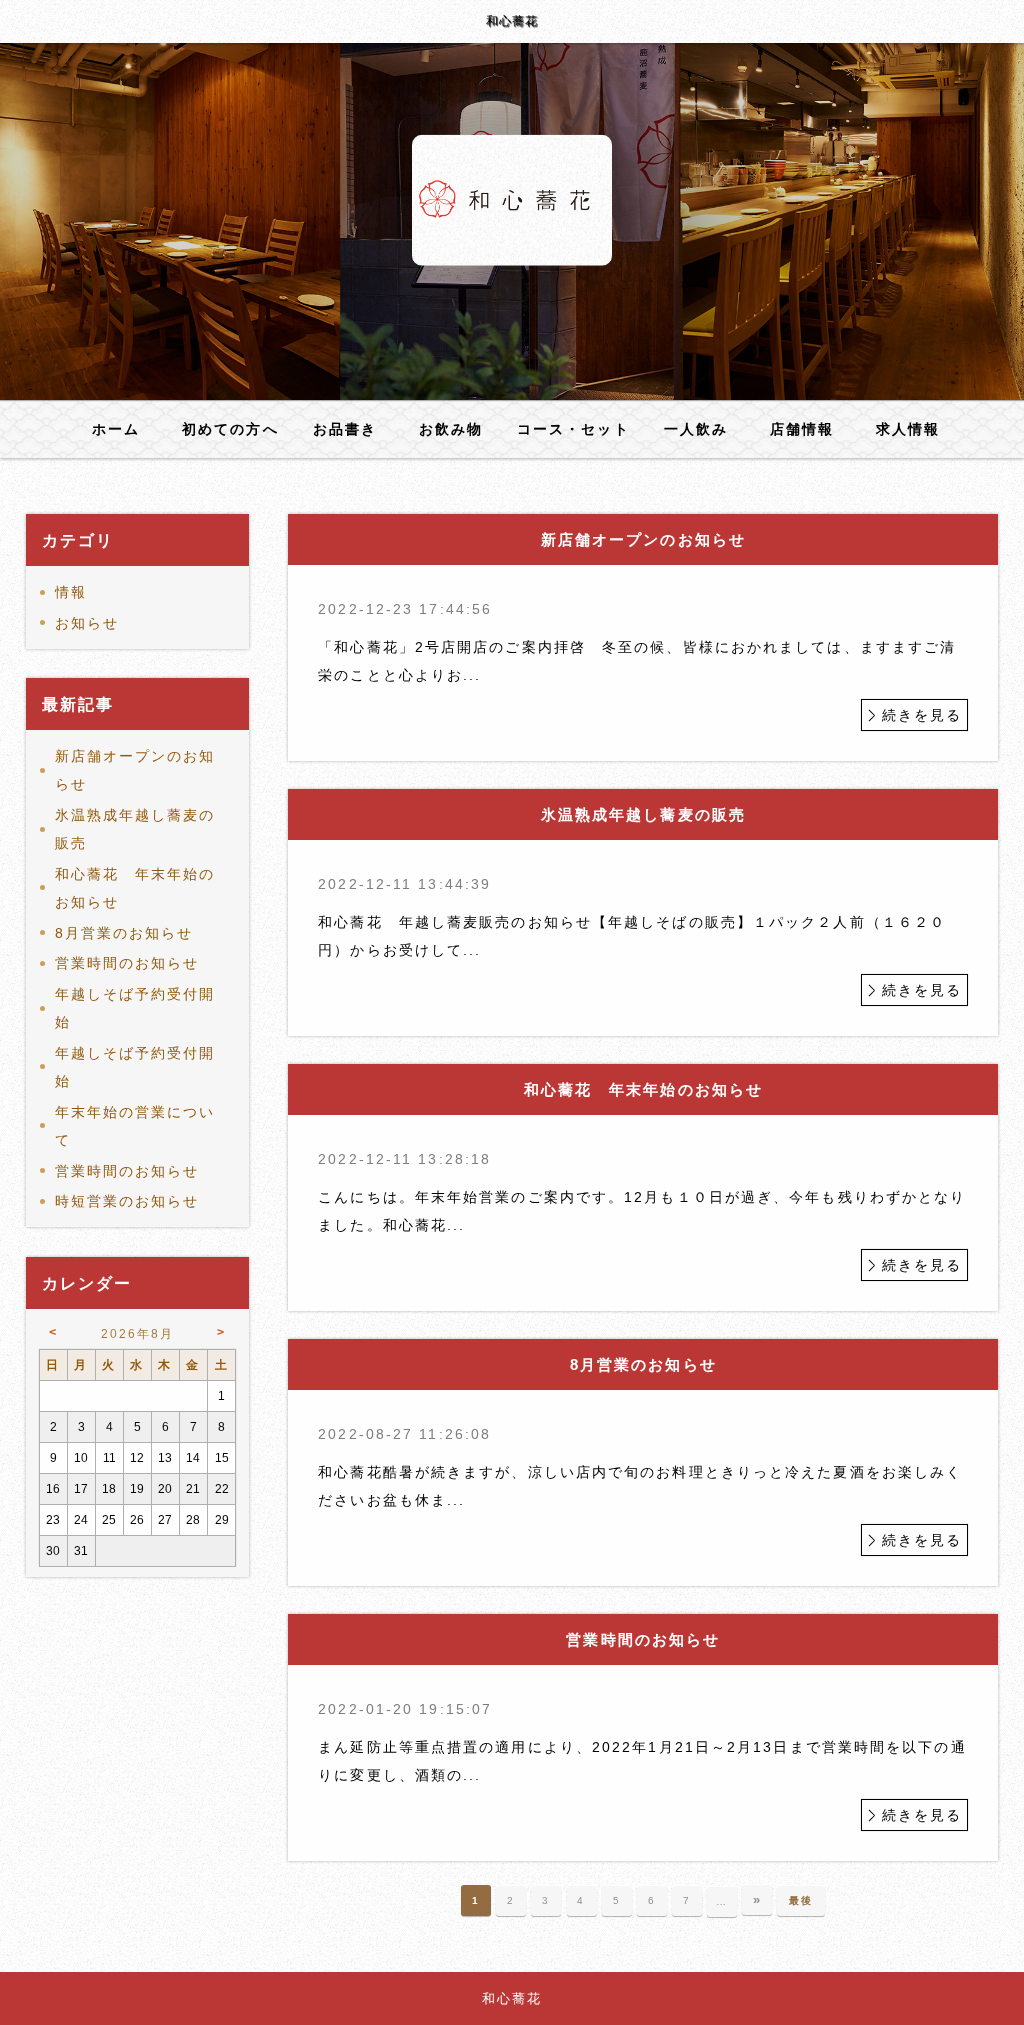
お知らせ (87, 623)
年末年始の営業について (135, 1126)
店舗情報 (802, 429)
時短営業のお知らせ (127, 1201)
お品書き (345, 429)
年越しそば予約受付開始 (135, 1008)
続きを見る (922, 715)
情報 (71, 592)
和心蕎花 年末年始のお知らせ (135, 888)
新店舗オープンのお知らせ (135, 770)
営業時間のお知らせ (127, 963)
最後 (801, 1900)
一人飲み (696, 429)
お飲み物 (451, 429)
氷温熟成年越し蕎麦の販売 (135, 829)
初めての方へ (230, 429)
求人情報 (908, 429)
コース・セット (573, 429)
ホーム (116, 429)
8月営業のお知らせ (124, 933)
